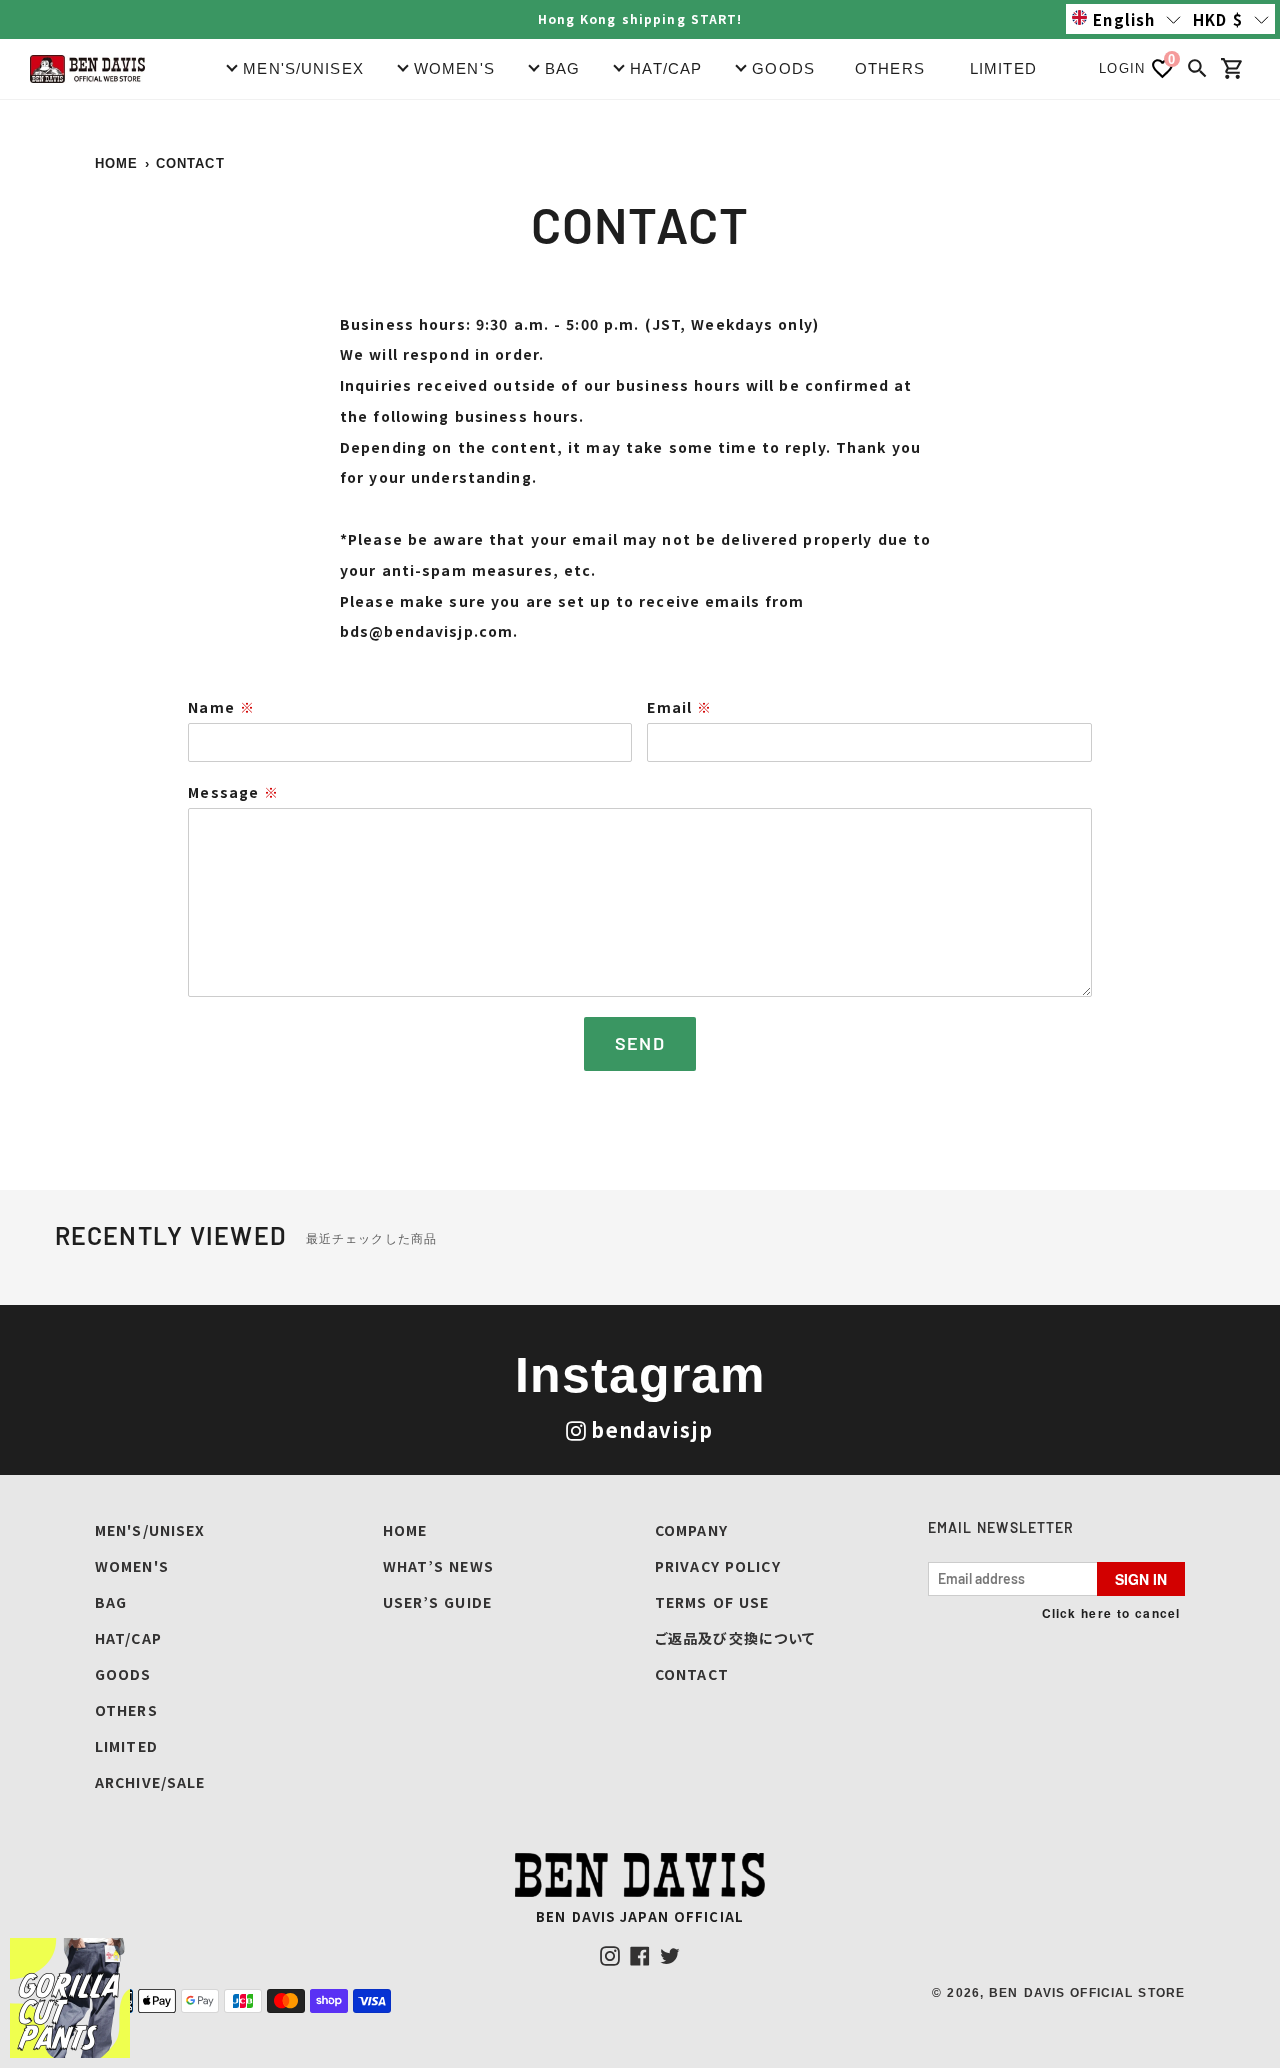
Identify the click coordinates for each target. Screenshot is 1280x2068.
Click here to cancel (1111, 1613)
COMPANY (691, 1530)
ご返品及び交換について (735, 1638)
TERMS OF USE (712, 1602)
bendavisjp (652, 1429)
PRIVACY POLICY (718, 1566)
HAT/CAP (128, 1638)
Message (233, 792)
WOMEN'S (132, 1566)
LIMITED (1003, 68)
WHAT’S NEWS (438, 1566)
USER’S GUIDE (437, 1602)
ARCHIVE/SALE (150, 1782)
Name (221, 707)
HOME (116, 163)
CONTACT (692, 1674)
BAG (111, 1602)
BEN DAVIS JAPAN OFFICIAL (640, 1916)
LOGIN (1122, 68)
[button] (1126, 19)
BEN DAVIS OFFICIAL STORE (1087, 1993)
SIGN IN (1141, 1579)
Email (679, 707)
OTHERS (890, 68)
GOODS (123, 1674)
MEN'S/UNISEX (150, 1530)
